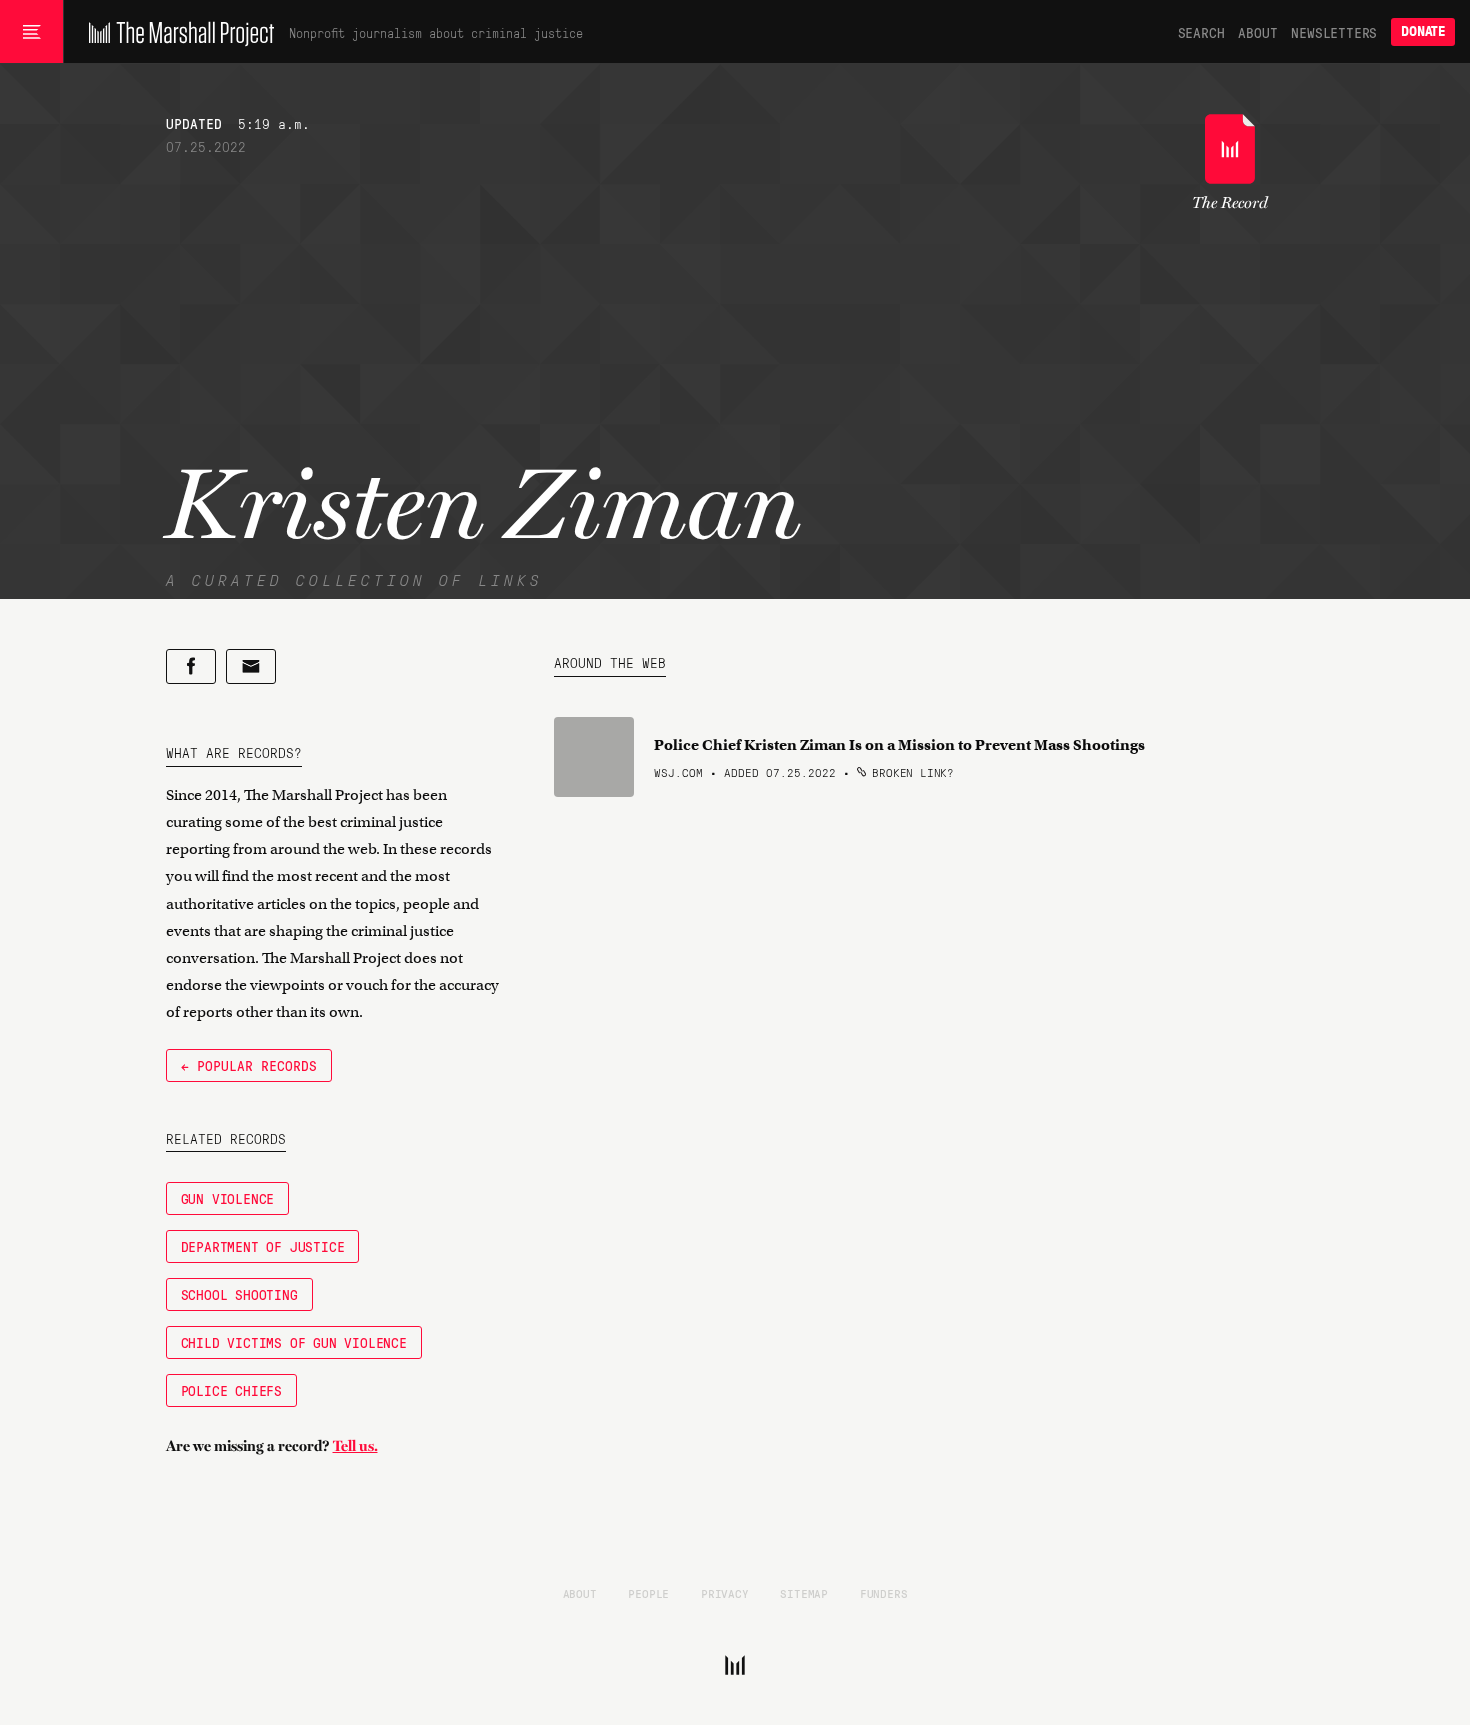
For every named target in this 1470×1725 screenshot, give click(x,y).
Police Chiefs (231, 1390)
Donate (1423, 31)
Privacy (725, 1593)
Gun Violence (228, 1198)
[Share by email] (251, 666)
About (1257, 32)
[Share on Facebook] (191, 666)
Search (1201, 32)
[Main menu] (31, 32)
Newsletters (1334, 32)
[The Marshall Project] (176, 32)
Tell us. (355, 1446)
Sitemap (804, 1593)
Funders (884, 1593)
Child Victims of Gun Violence (294, 1342)
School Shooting (239, 1294)
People (648, 1593)
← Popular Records (249, 1065)
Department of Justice (263, 1246)
